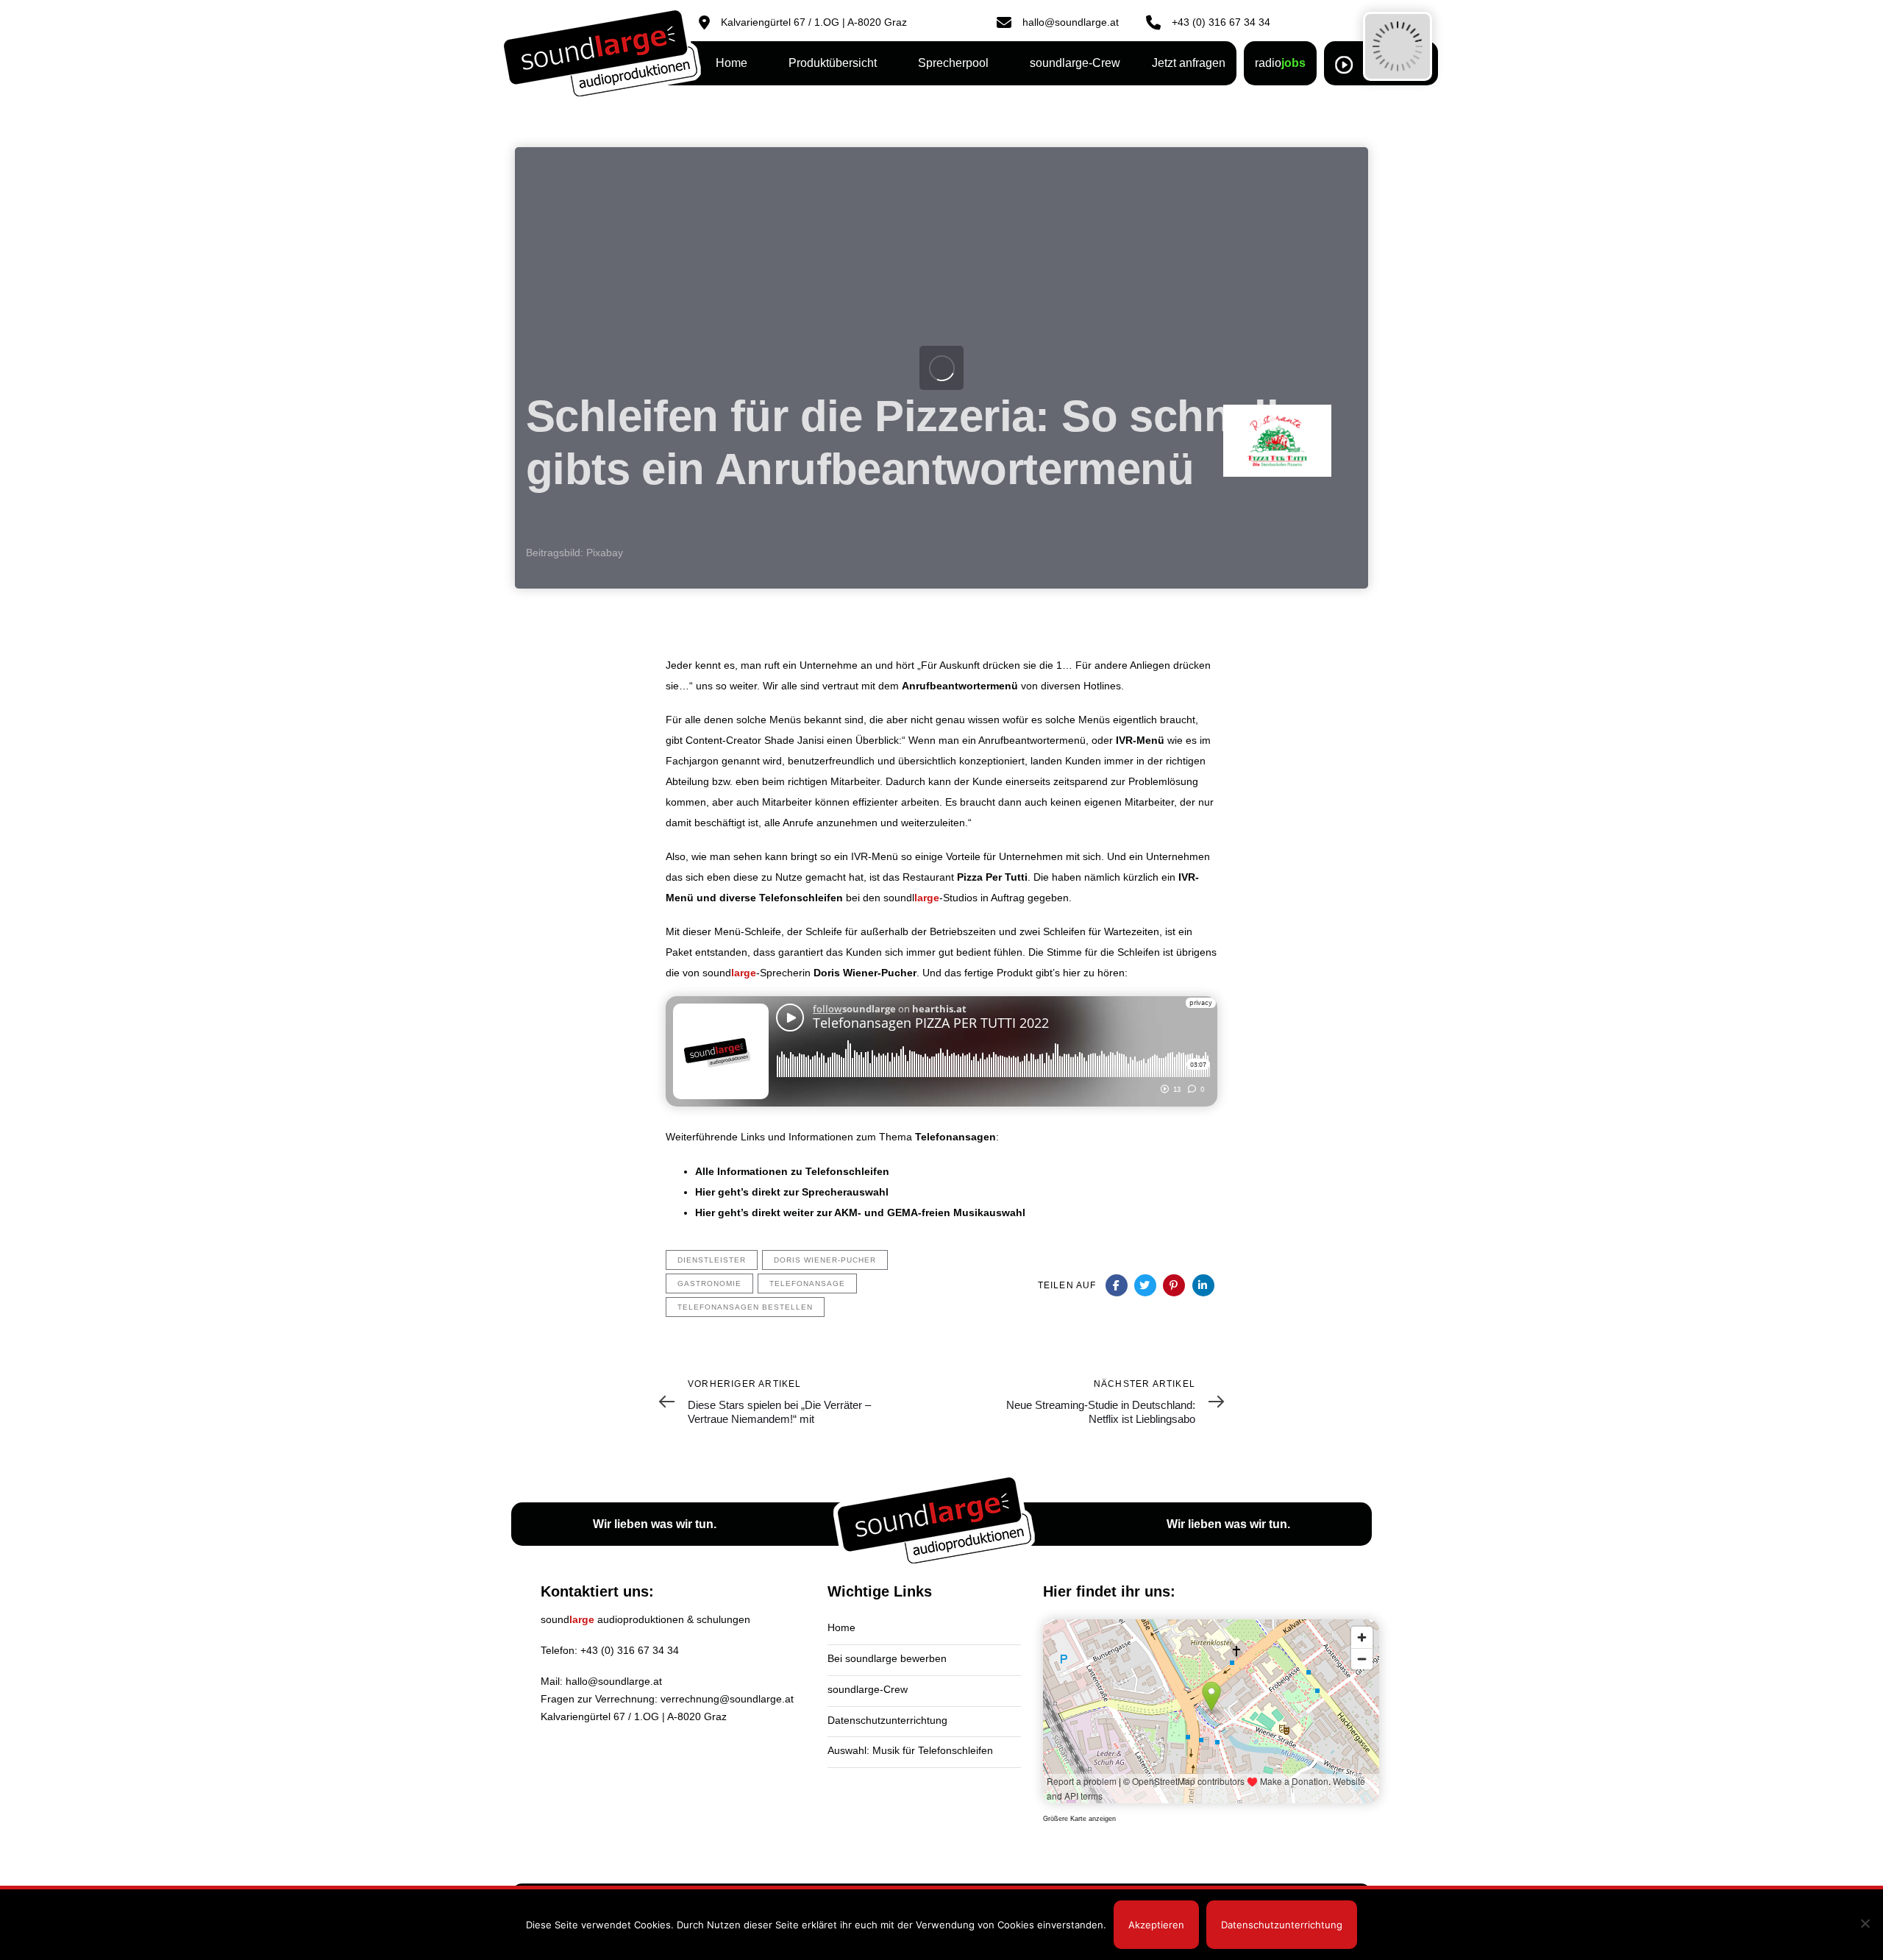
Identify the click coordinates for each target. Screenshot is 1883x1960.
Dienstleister (712, 1260)
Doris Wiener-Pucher (825, 1260)
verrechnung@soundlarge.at (727, 1699)
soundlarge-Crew (868, 1689)
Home (841, 1627)
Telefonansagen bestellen (745, 1307)
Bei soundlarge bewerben (887, 1658)
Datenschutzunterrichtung (887, 1720)
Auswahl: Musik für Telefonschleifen (910, 1750)
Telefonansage (807, 1283)
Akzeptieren (1156, 1925)
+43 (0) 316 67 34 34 (630, 1650)
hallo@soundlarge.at (614, 1681)
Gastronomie (709, 1283)
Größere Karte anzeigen (1079, 1819)
